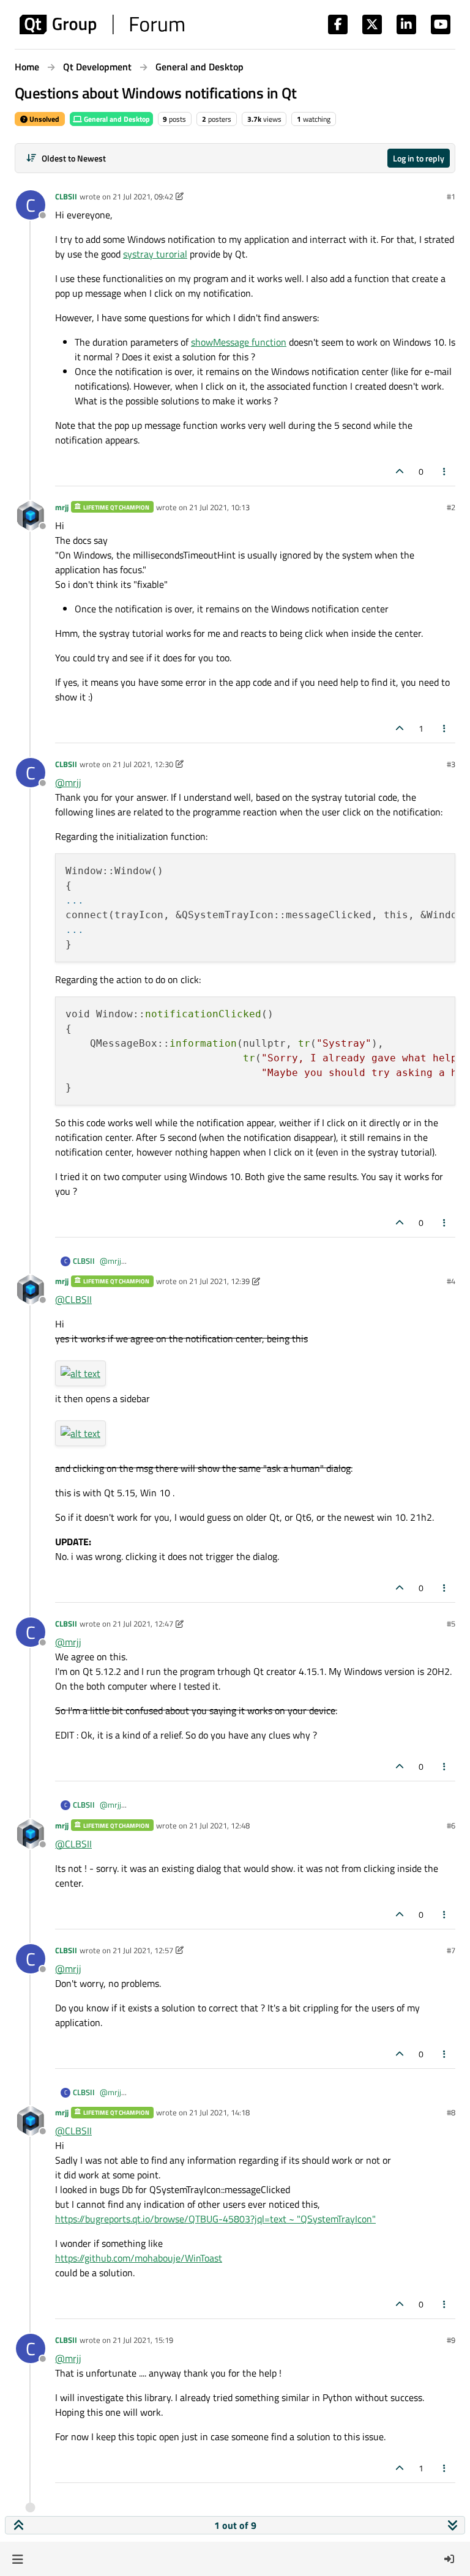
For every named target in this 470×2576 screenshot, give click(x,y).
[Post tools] (445, 471)
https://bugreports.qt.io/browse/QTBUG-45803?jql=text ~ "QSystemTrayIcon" (215, 2219)
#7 (451, 1950)
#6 (451, 1825)
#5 (451, 1624)
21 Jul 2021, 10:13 (219, 507)
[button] (17, 2559)
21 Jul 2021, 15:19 (143, 2340)
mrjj (62, 507)
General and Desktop (116, 119)
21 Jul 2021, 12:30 (143, 764)
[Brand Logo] (102, 24)
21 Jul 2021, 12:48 (219, 1825)
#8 (451, 2112)
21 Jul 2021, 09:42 (143, 196)
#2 (451, 507)
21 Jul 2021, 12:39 (219, 1281)
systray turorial (155, 254)
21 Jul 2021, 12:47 (143, 1624)
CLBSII (66, 196)
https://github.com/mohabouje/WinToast (139, 2258)
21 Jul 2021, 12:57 (143, 1950)
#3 (451, 764)
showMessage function (239, 342)
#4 (451, 1281)
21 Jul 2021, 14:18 (219, 2112)
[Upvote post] (400, 471)
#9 (451, 2340)
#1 (451, 196)
